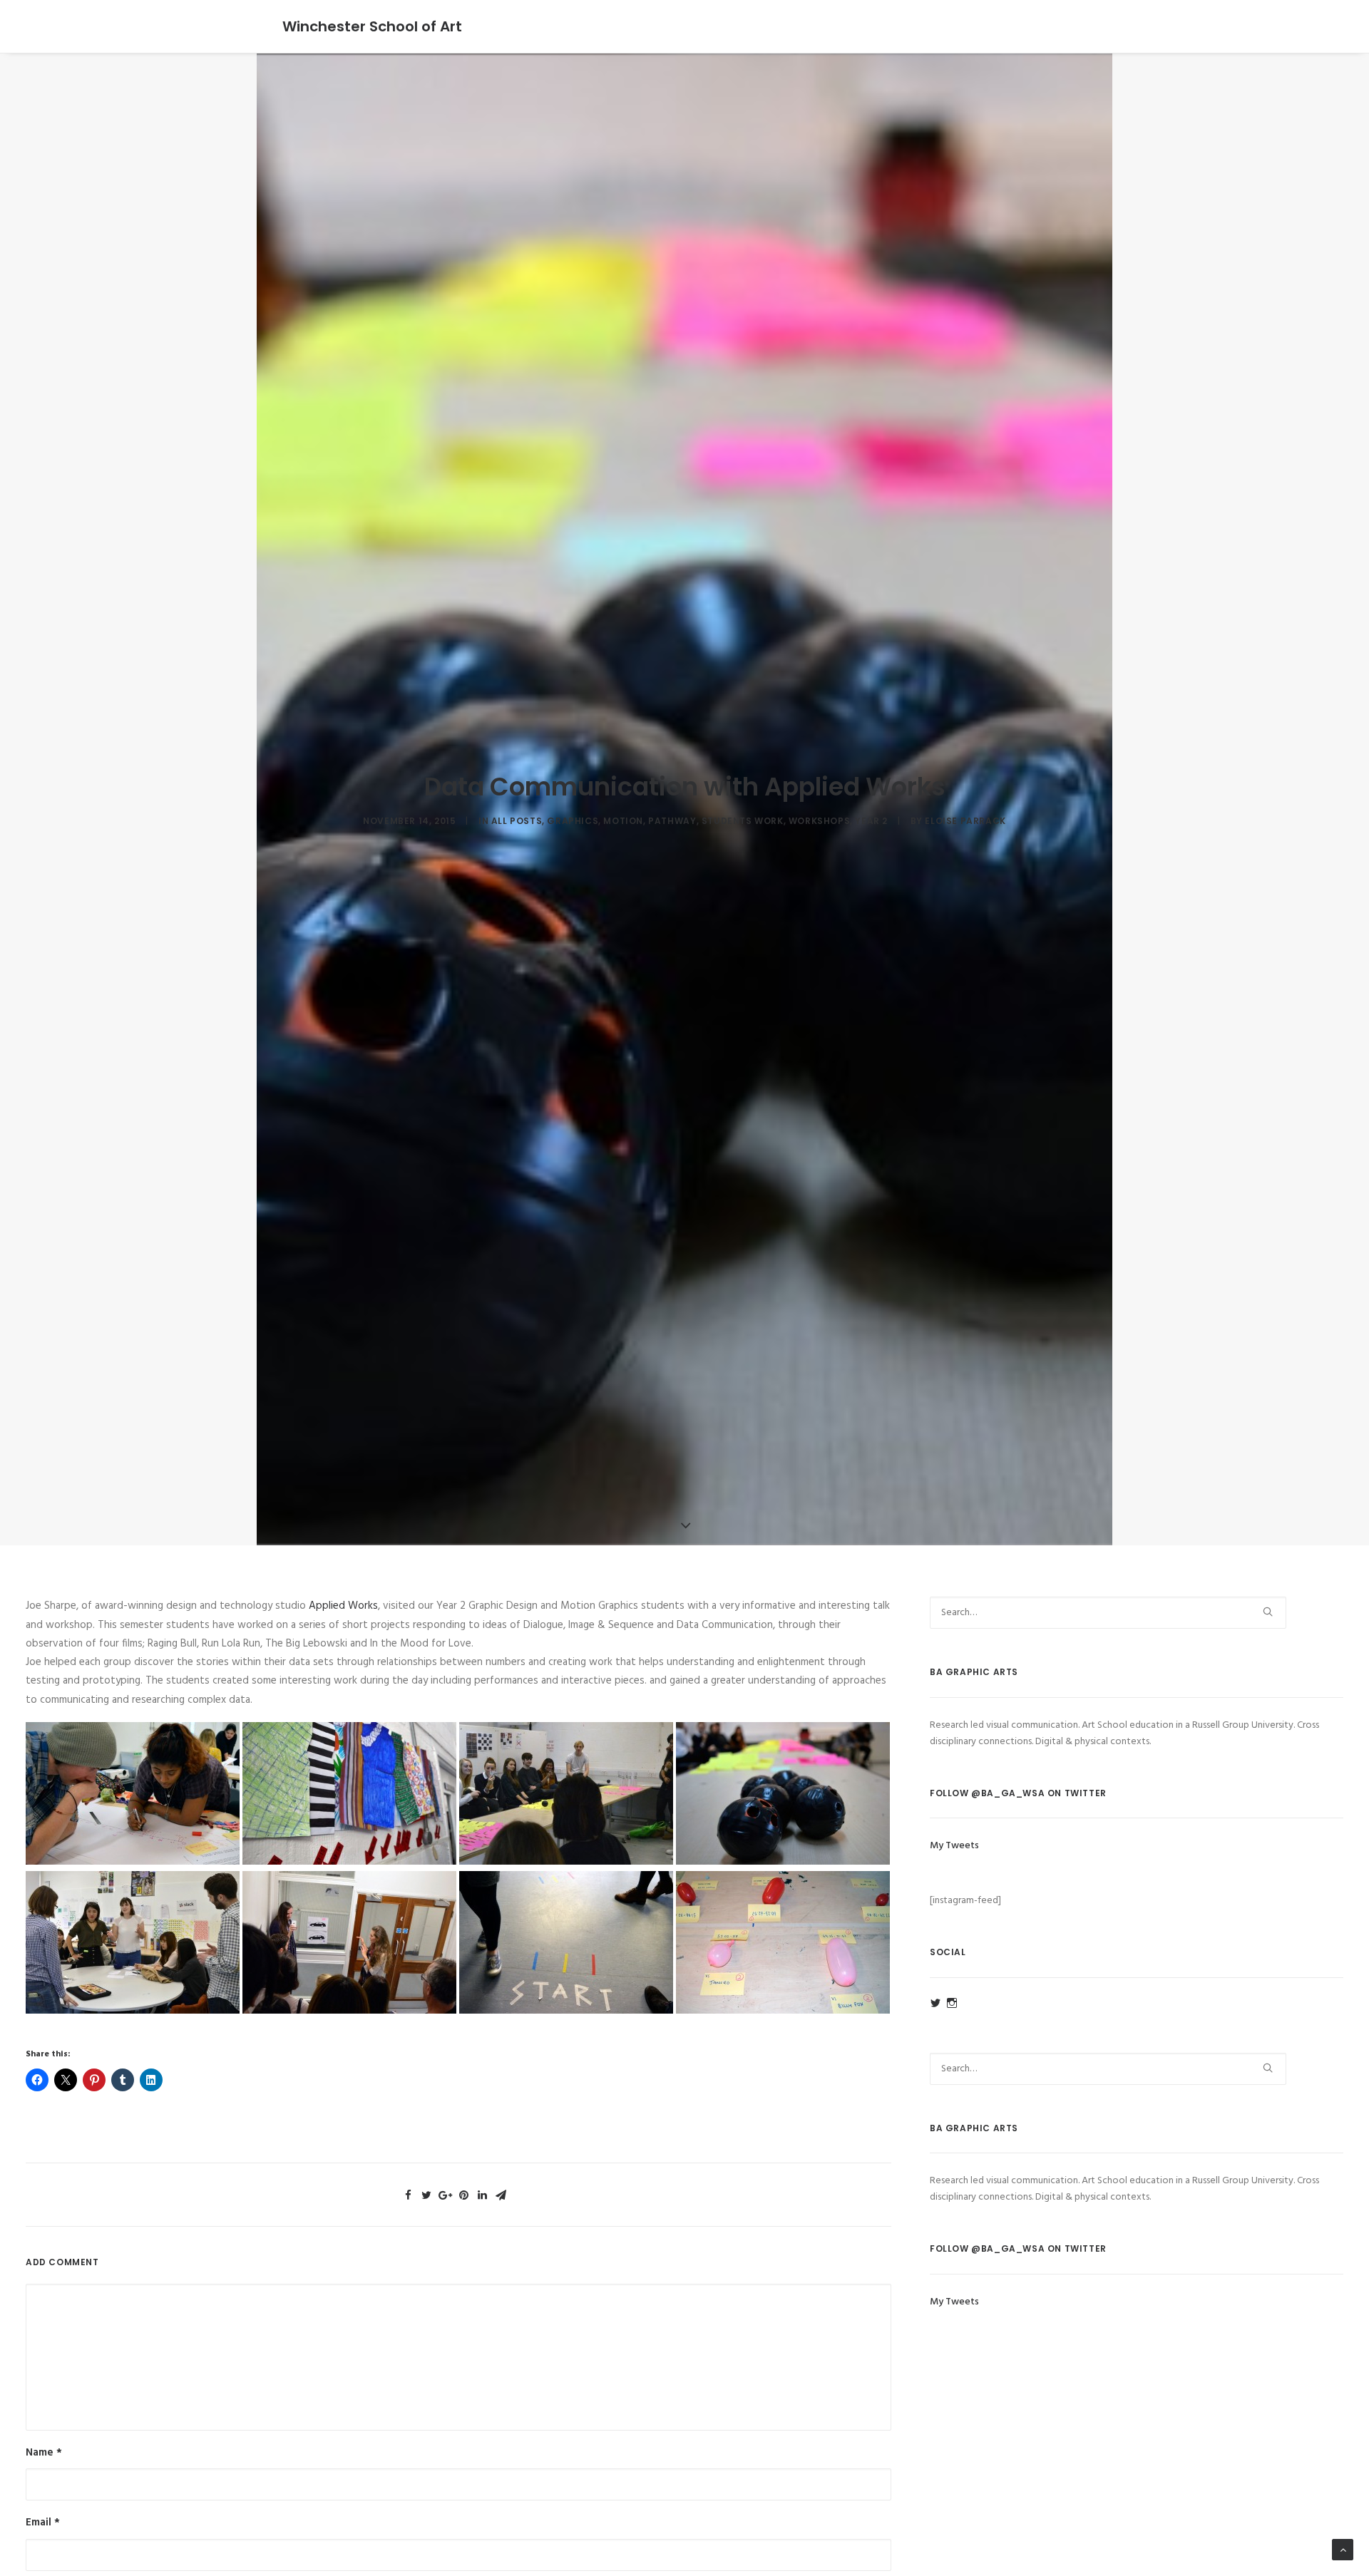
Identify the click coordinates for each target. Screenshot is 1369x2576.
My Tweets (954, 1846)
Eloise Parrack (965, 821)
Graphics (573, 821)
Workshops (819, 821)
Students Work (743, 821)
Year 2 (871, 821)
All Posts (517, 821)
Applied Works (343, 1606)
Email (43, 2523)
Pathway (672, 821)
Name (44, 2453)
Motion (623, 821)
